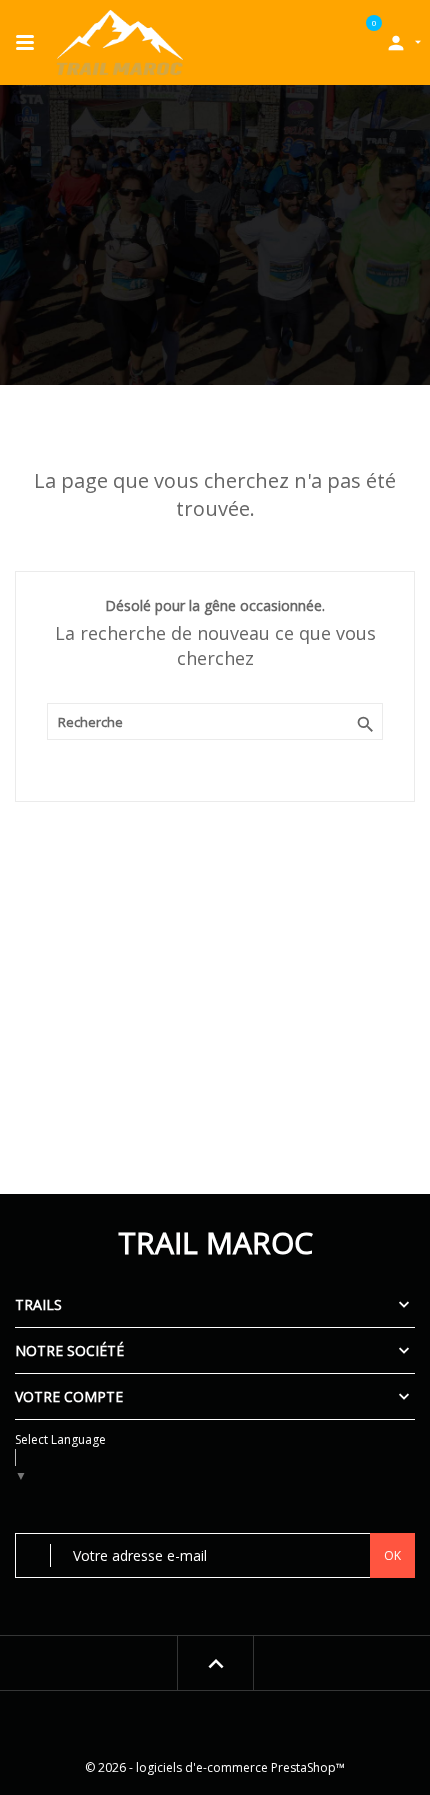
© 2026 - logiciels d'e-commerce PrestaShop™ (215, 1767)
